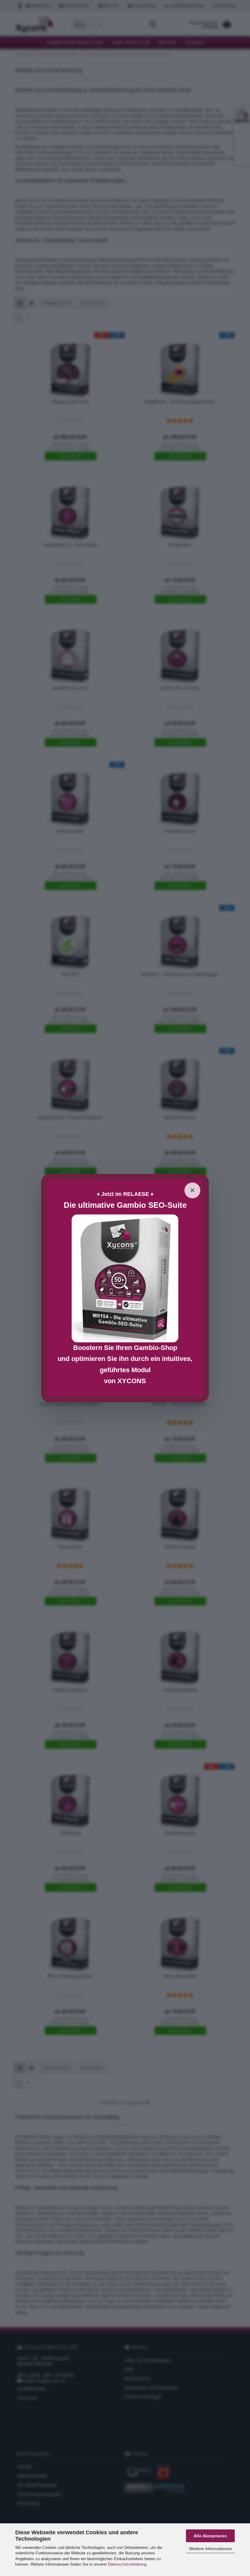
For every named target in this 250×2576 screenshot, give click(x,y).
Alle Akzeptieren (210, 2536)
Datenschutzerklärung (127, 2564)
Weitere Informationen (211, 2549)
